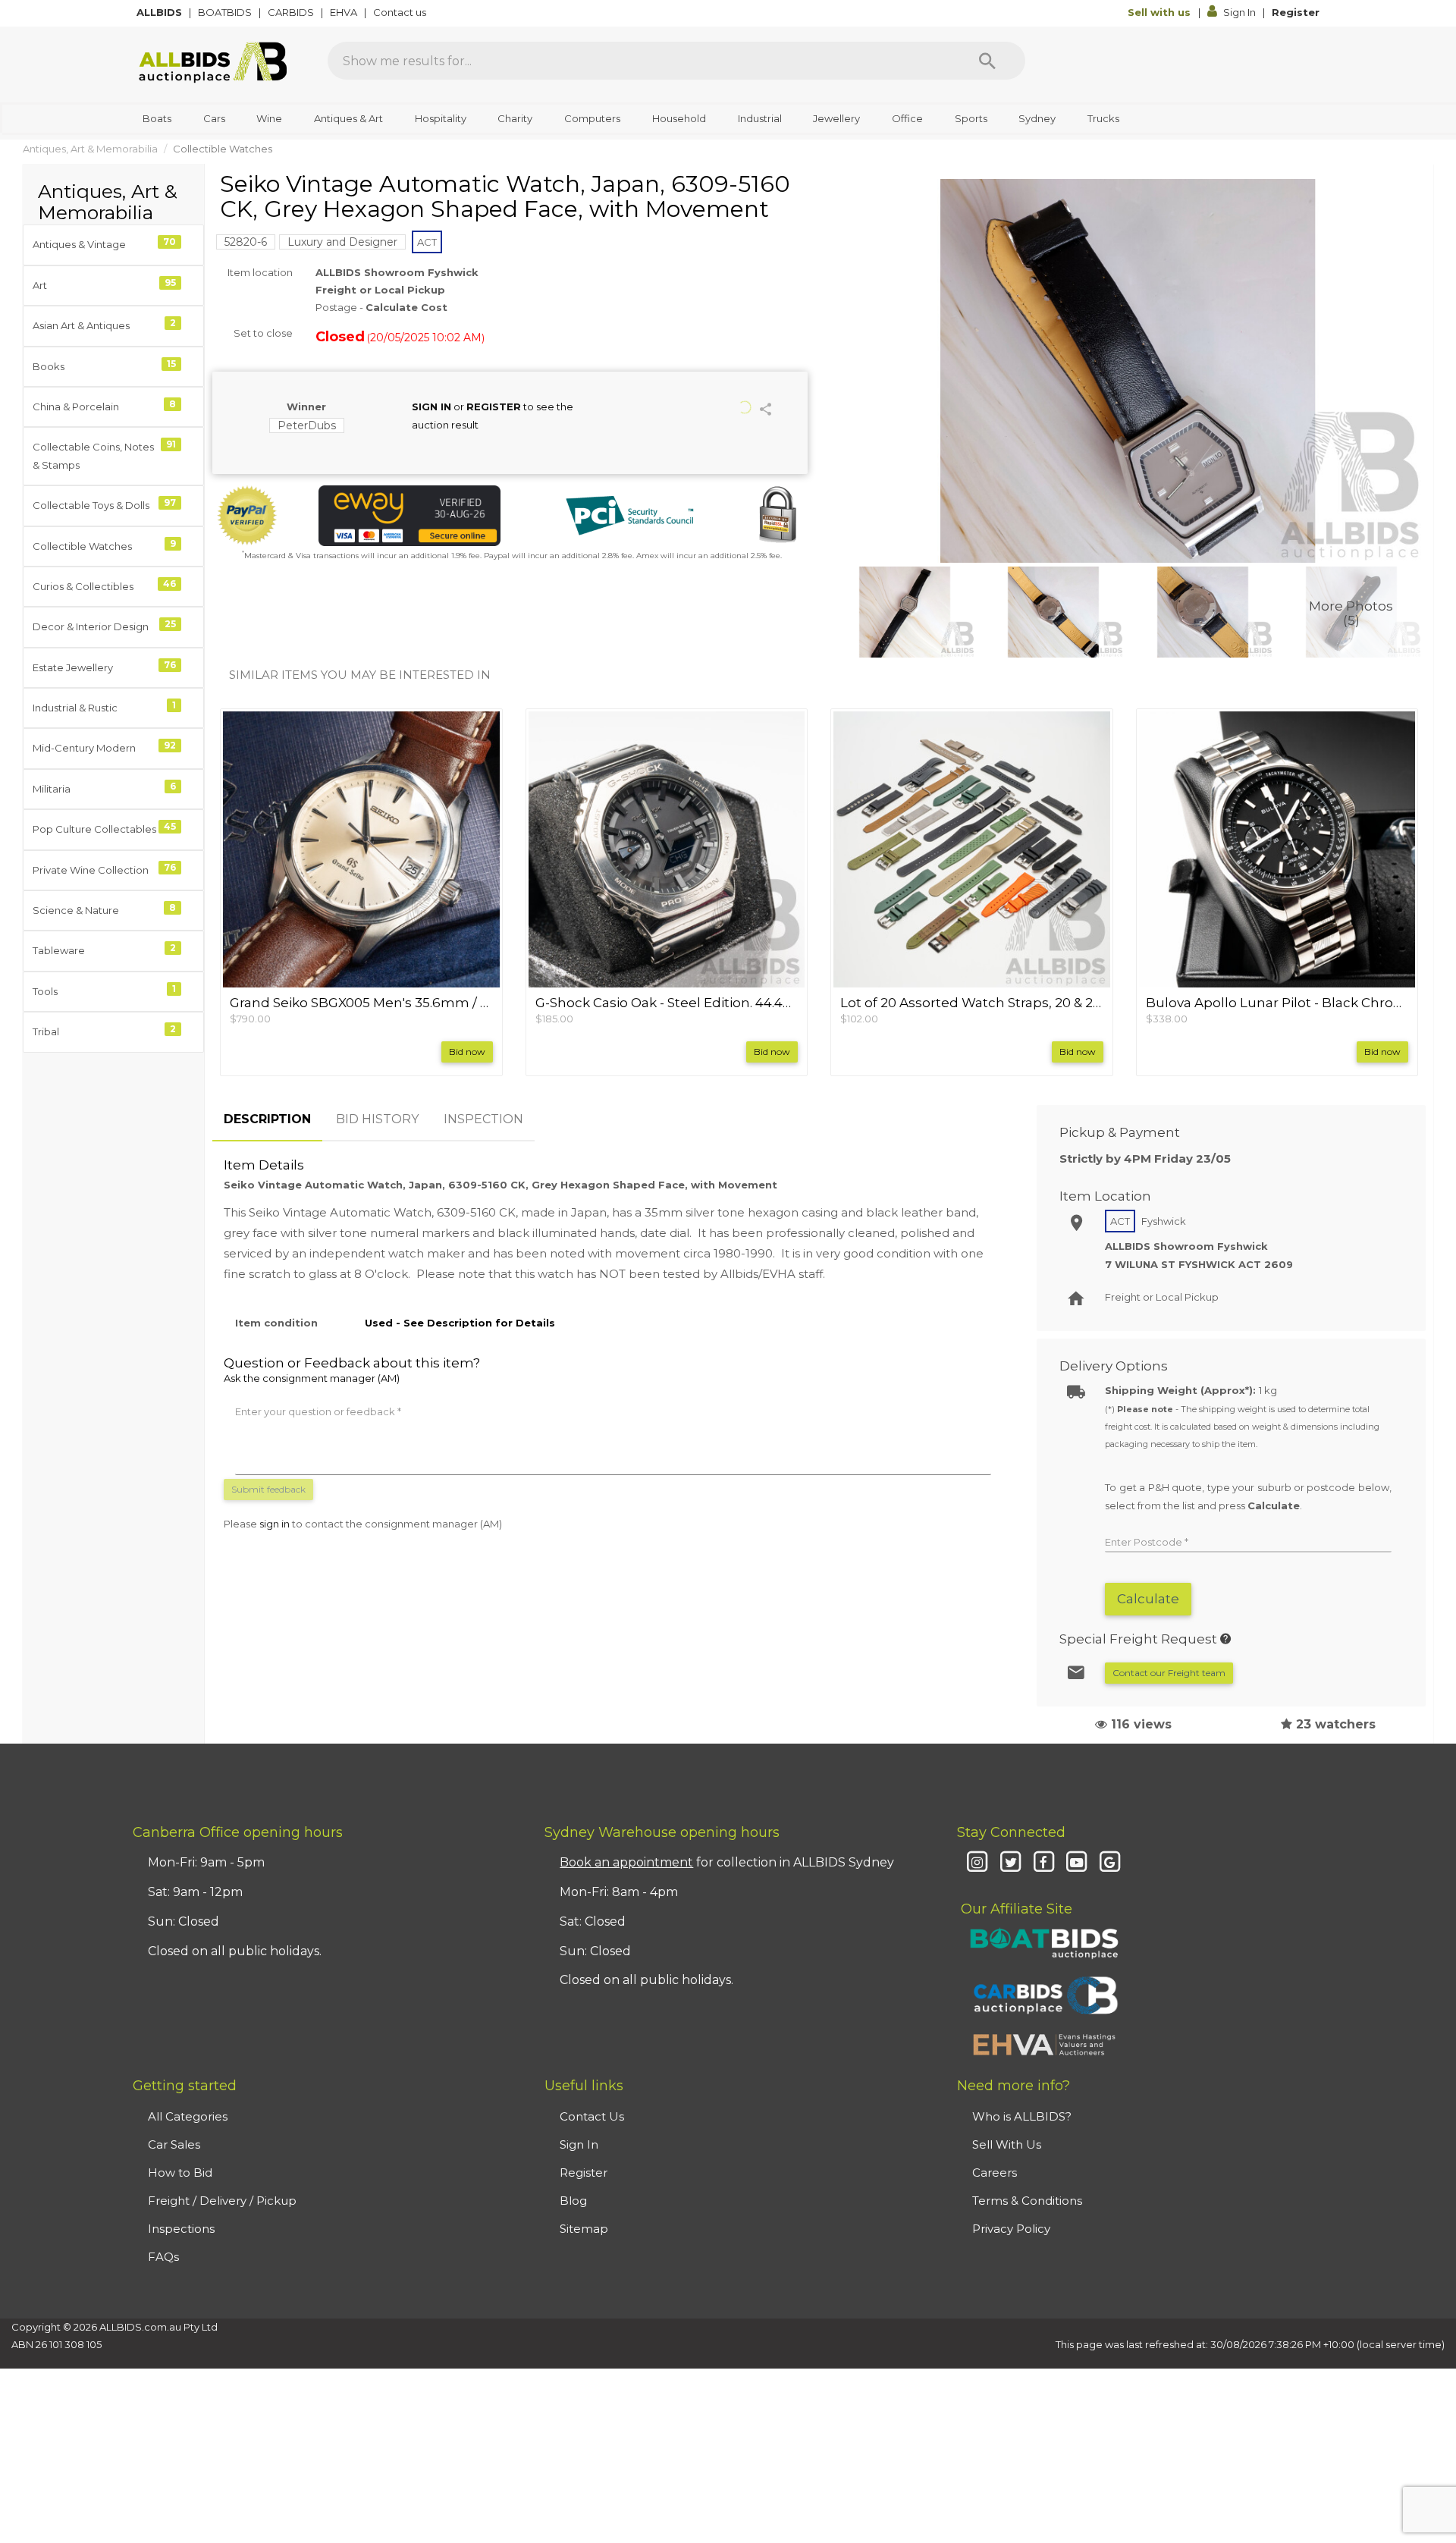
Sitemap (584, 2229)
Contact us (401, 12)
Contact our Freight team (1169, 1673)
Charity (515, 118)
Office (907, 118)
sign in (275, 1524)
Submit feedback (268, 1489)
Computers (592, 118)
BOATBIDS (226, 12)
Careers (995, 2173)
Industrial (760, 118)
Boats (157, 118)
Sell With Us (1007, 2144)
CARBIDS (292, 12)
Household (679, 118)
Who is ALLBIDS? (1022, 2116)
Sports (971, 118)
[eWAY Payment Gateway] (409, 516)
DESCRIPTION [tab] (267, 1119)
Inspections (181, 2229)
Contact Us (592, 2116)
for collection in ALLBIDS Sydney (727, 1862)
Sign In (1239, 12)
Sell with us (1161, 12)
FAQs (163, 2257)
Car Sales (174, 2144)
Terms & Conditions (1027, 2201)
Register (1296, 12)
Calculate (1148, 1599)
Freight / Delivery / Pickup (222, 2201)
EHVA (345, 12)
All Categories (188, 2116)
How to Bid (180, 2173)
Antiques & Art (348, 118)
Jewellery (836, 118)
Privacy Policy (1011, 2229)
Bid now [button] (467, 1052)
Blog (573, 2201)
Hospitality (441, 118)
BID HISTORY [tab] (377, 1119)
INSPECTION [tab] (483, 1119)
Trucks (1103, 118)
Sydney (1037, 118)
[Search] (987, 61)
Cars (214, 118)
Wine (269, 118)
